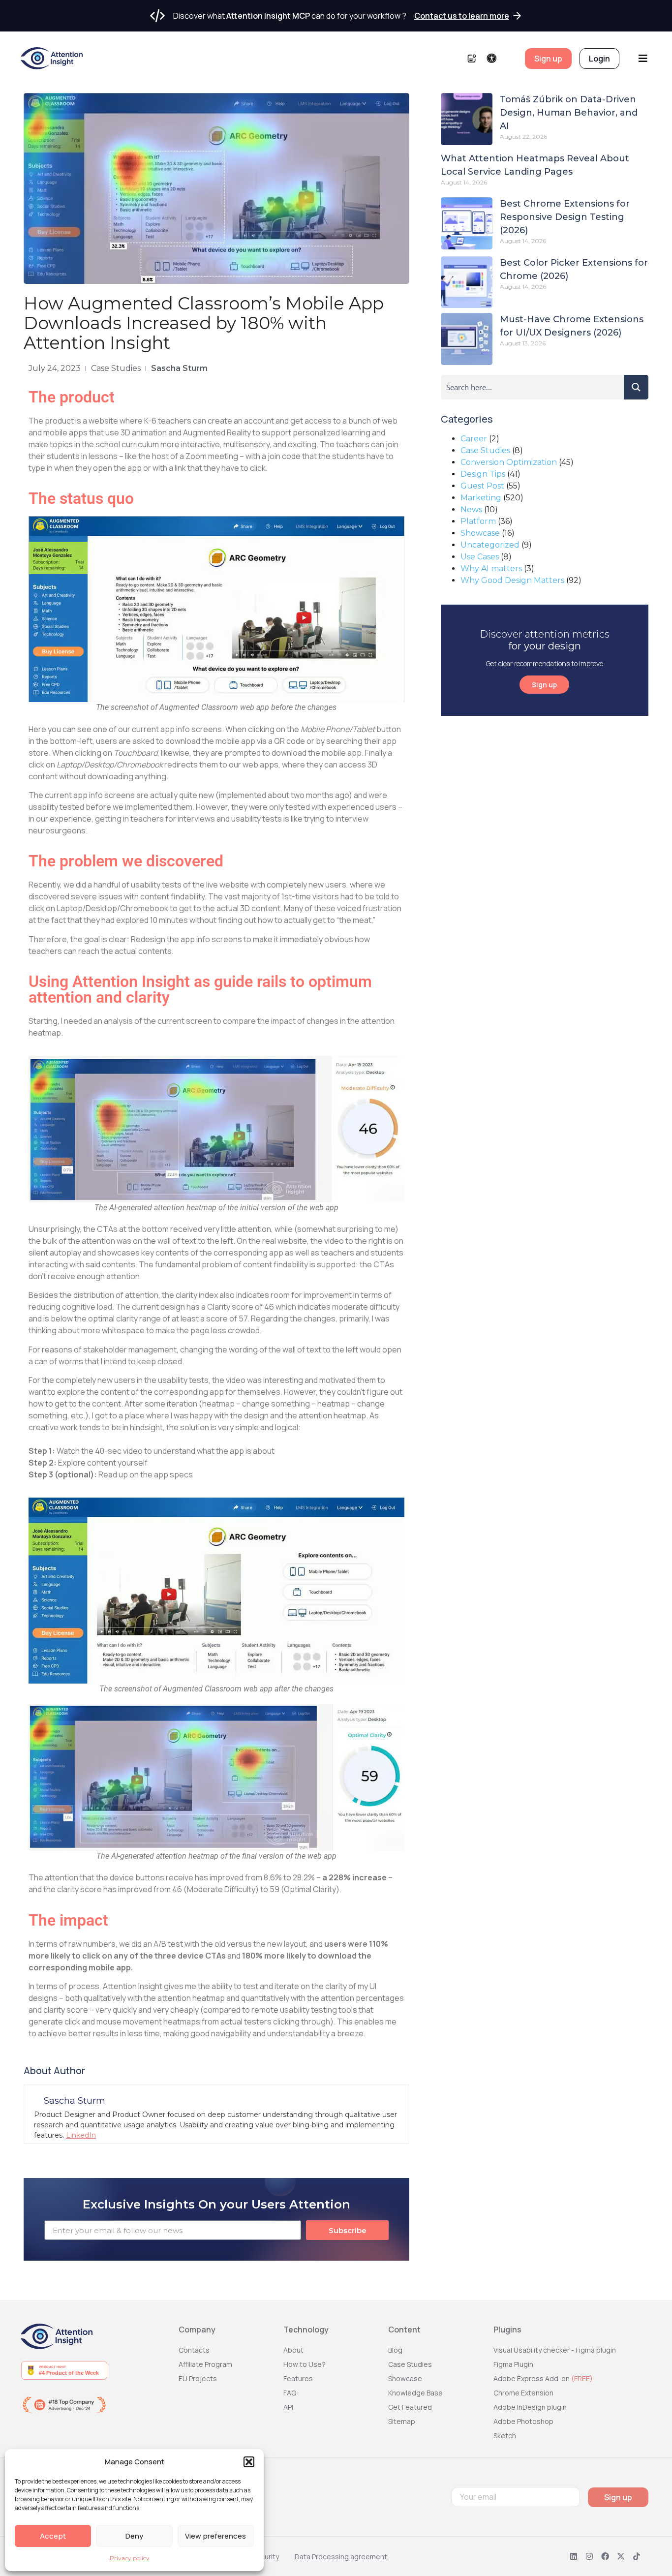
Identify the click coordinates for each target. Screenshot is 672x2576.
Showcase (480, 533)
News (471, 509)
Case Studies (116, 368)
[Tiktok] (637, 2556)
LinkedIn (81, 2135)
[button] (249, 2462)
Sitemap (402, 2421)
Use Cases (480, 557)
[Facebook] (605, 2556)
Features (298, 2378)
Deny (134, 2536)
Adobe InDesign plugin (530, 2407)
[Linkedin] (574, 2556)
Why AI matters (491, 568)
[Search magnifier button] (636, 387)
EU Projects (198, 2378)
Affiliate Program (205, 2364)
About (293, 2350)
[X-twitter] (621, 2556)
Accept (53, 2536)
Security (266, 2557)
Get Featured (410, 2407)
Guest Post (482, 486)
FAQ (290, 2393)
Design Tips (483, 474)
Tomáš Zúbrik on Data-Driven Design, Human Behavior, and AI (569, 113)
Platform (478, 521)
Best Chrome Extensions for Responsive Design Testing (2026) (565, 217)
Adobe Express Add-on (543, 2378)
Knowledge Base (415, 2393)
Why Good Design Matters (512, 580)
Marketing (481, 498)
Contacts (194, 2350)
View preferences (215, 2536)
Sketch (505, 2436)
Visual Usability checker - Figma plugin (555, 2350)
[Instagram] (589, 2556)
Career (474, 439)
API (288, 2407)
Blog (395, 2350)
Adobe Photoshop (523, 2421)
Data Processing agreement (341, 2557)
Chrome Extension (523, 2393)
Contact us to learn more (462, 16)
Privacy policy (130, 2558)
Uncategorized (490, 545)
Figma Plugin (513, 2364)
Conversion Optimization (509, 462)
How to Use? (305, 2364)
